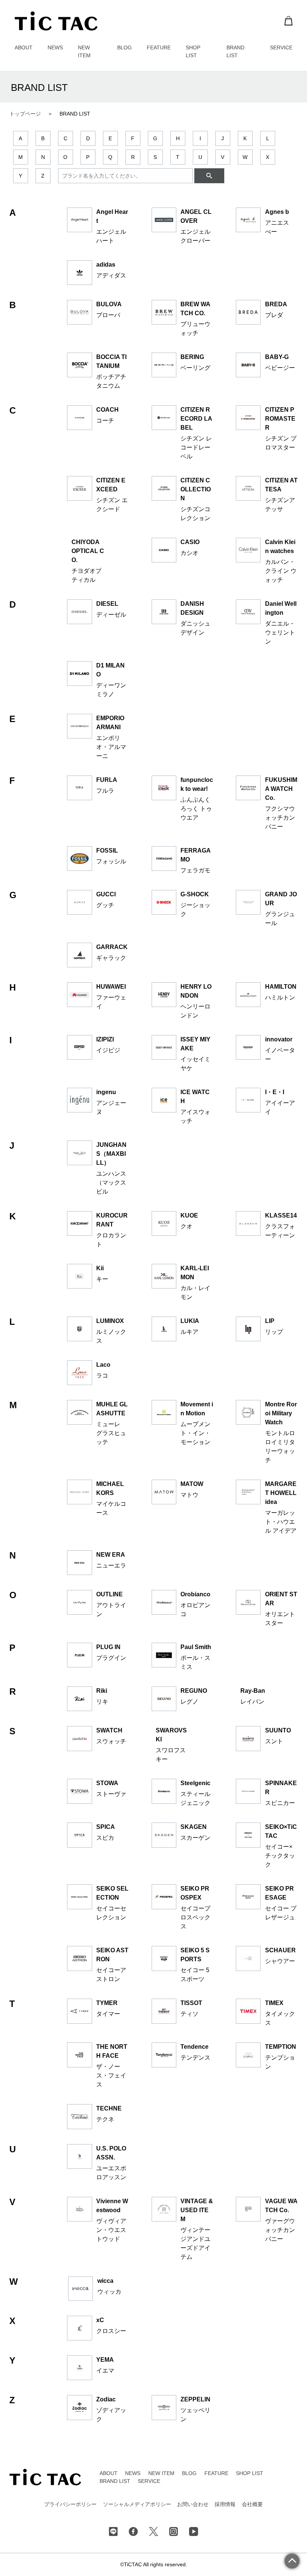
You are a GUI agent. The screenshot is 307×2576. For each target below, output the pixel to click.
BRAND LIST (115, 2481)
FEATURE (159, 47)
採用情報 (225, 2504)
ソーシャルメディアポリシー (137, 2504)
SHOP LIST (250, 2473)
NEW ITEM (161, 2473)
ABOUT (24, 47)
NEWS (55, 47)
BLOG (124, 47)
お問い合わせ (193, 2504)
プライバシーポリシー (70, 2504)
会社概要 (252, 2504)
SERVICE (281, 47)
